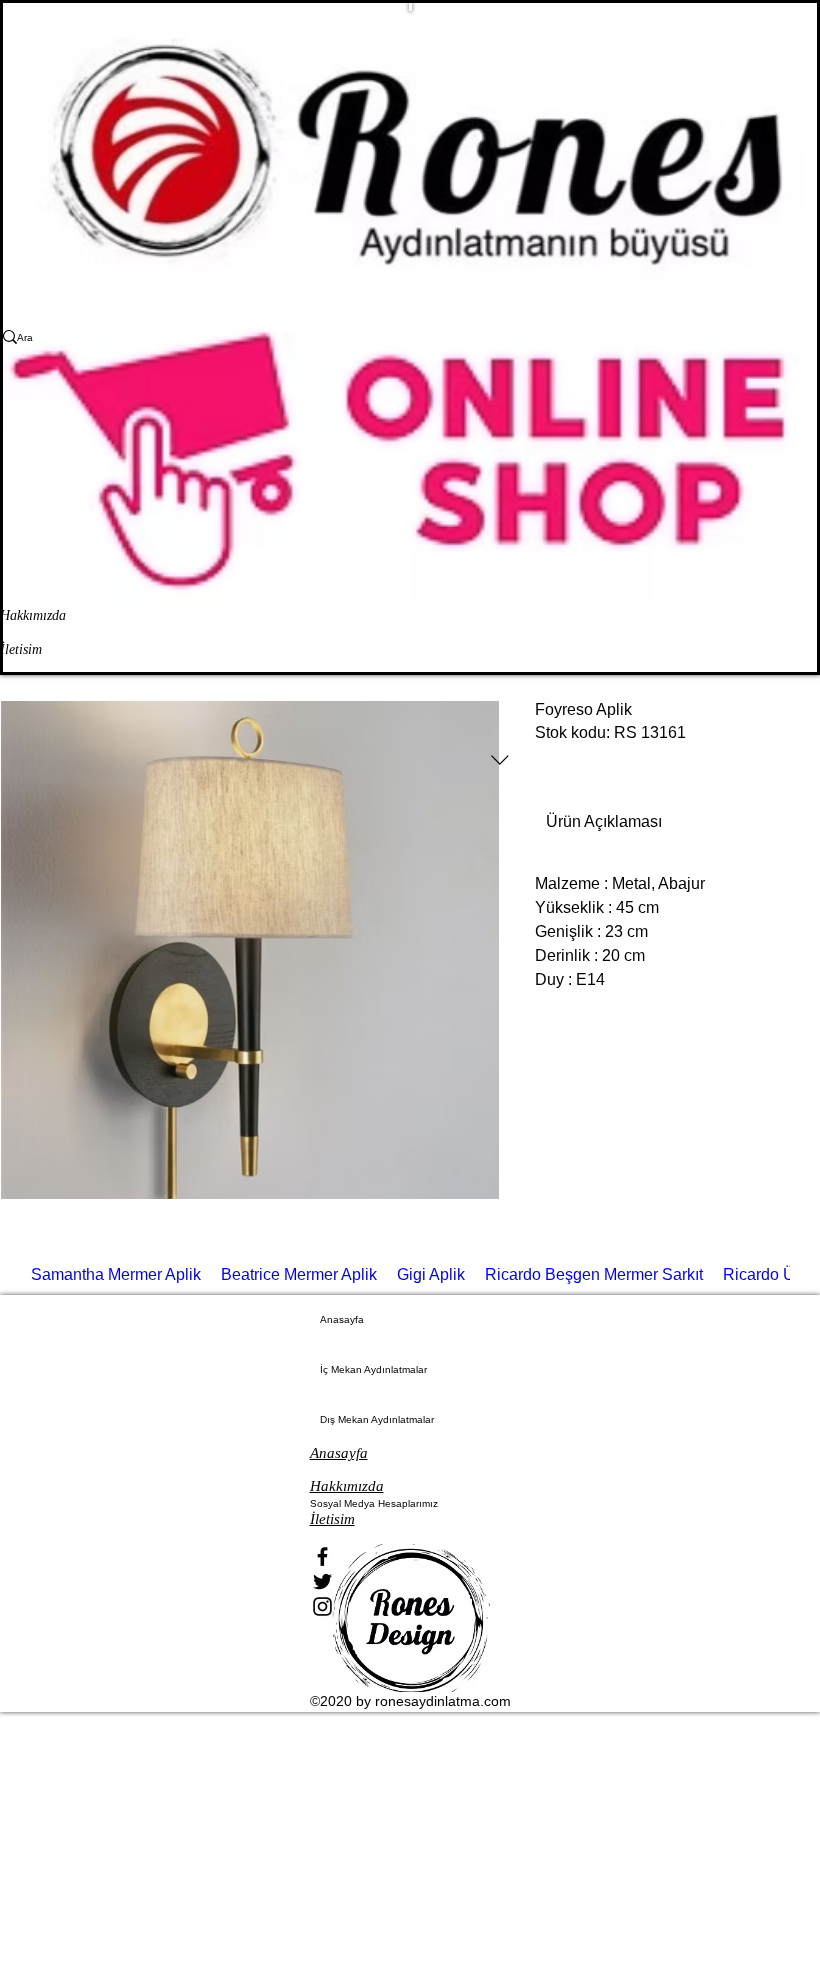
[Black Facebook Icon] (410, 1556)
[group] (410, 1280)
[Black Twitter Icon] (410, 1581)
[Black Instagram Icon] (410, 1606)
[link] (604, 821)
